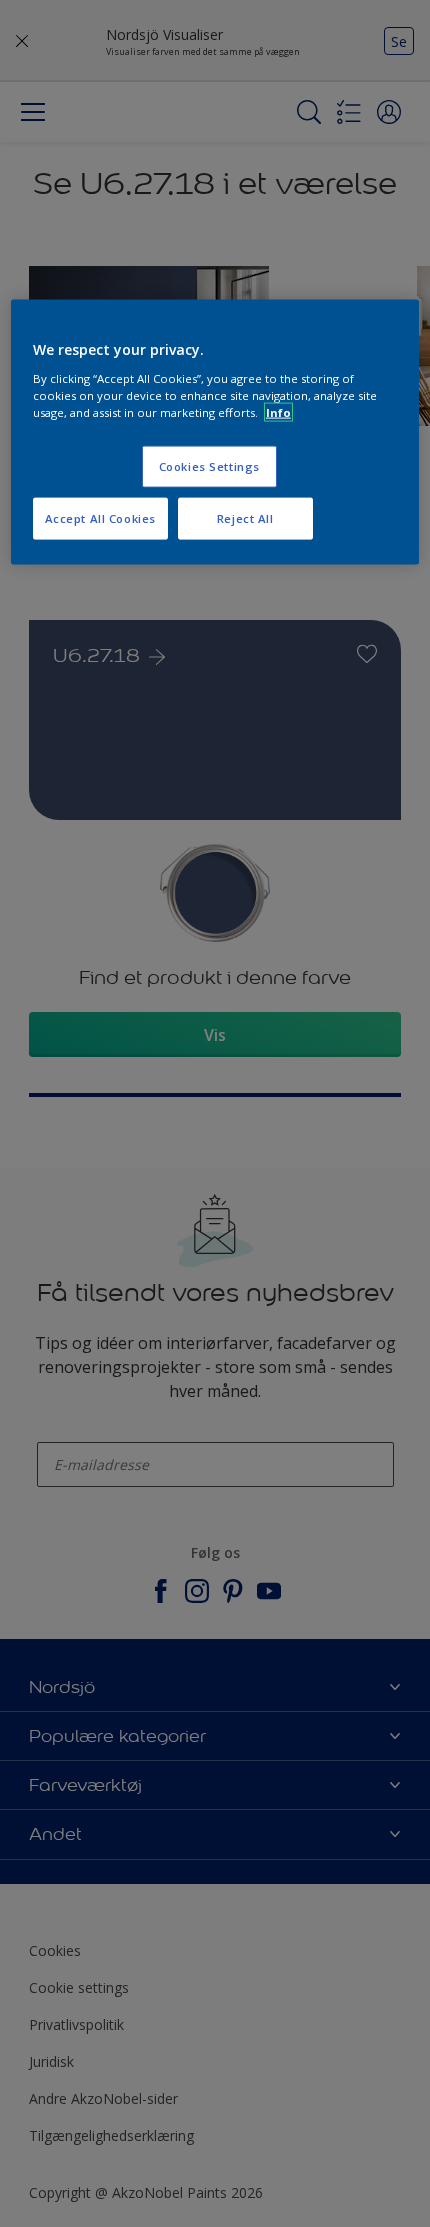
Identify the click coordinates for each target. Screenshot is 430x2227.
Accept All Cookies (100, 517)
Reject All (245, 517)
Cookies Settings (209, 465)
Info (278, 411)
